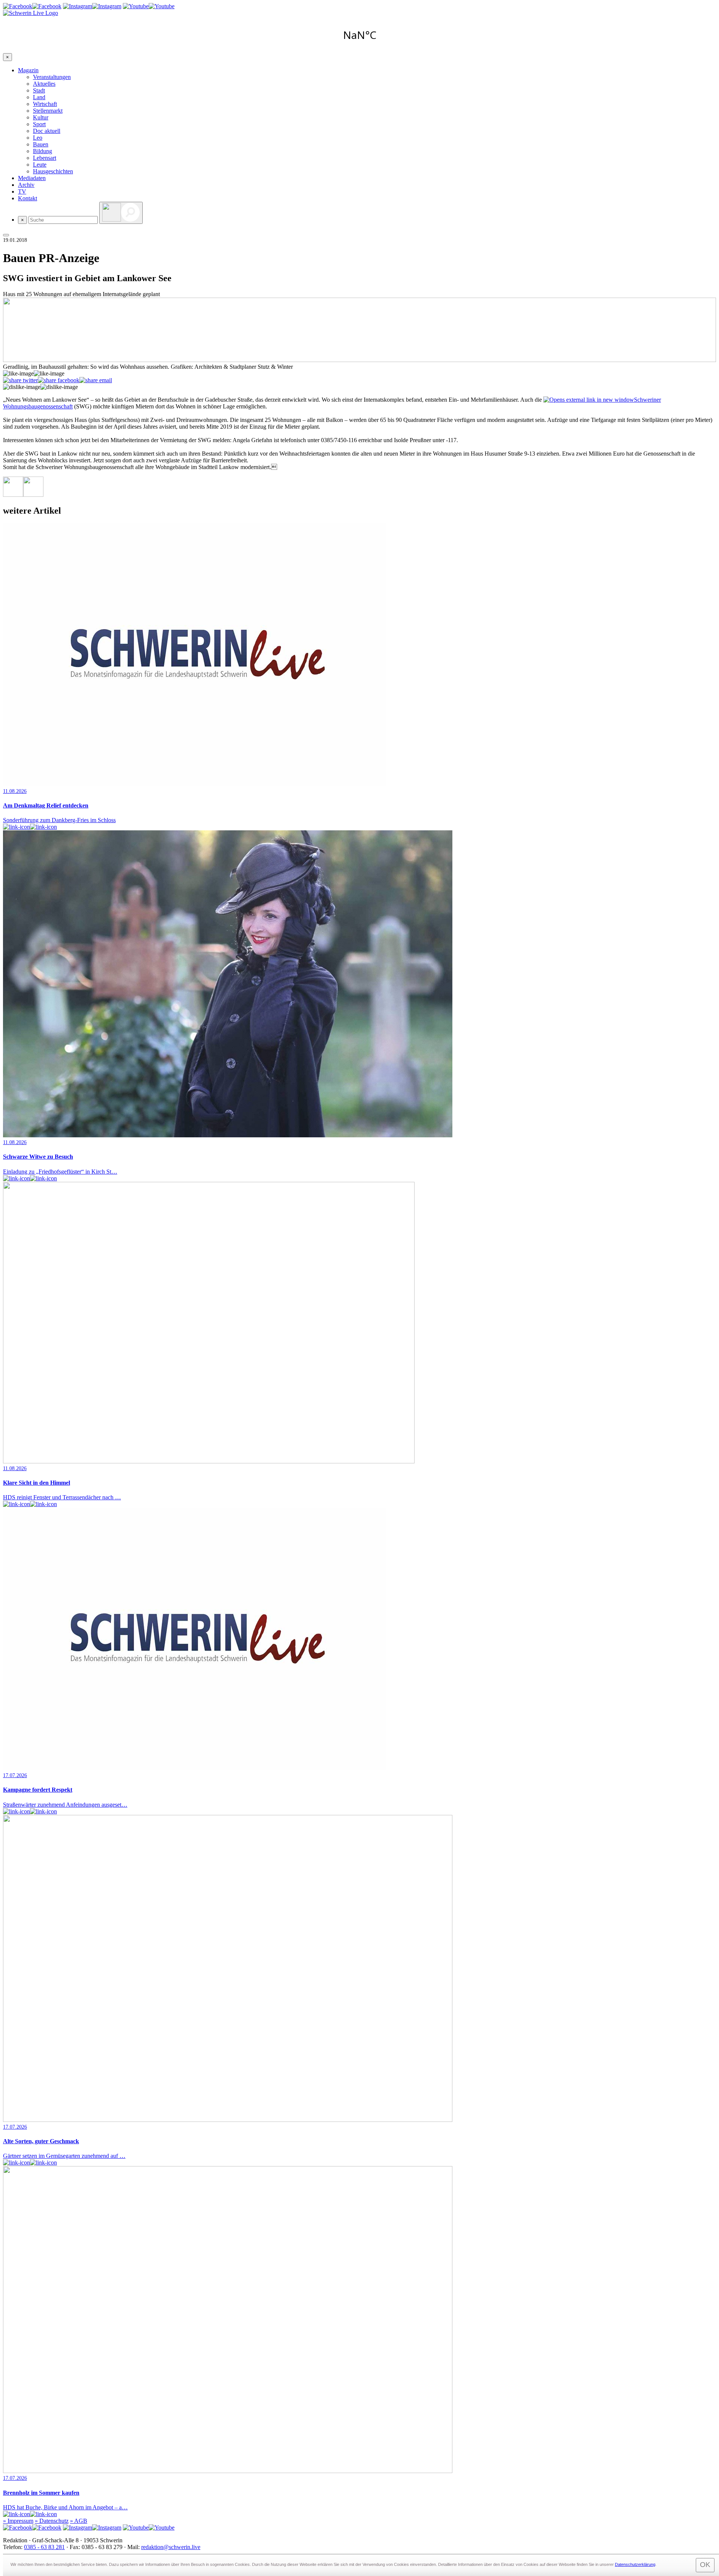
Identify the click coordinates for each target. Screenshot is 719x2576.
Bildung (43, 151)
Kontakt (28, 198)
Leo (38, 138)
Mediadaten (32, 178)
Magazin (28, 70)
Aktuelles (44, 84)
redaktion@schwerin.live (171, 2547)
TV (22, 191)
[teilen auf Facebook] (59, 380)
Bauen (41, 144)
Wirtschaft (45, 104)
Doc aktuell (47, 131)
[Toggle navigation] (6, 235)
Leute (40, 165)
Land (39, 97)
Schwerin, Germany (359, 35)
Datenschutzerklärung (635, 2564)
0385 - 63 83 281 (44, 2547)
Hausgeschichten (53, 171)
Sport (39, 124)
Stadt (39, 90)
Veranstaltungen (52, 77)
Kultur (41, 117)
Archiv (26, 185)
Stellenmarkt (48, 111)
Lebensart (45, 158)
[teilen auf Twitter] (20, 380)
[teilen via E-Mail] (96, 380)
